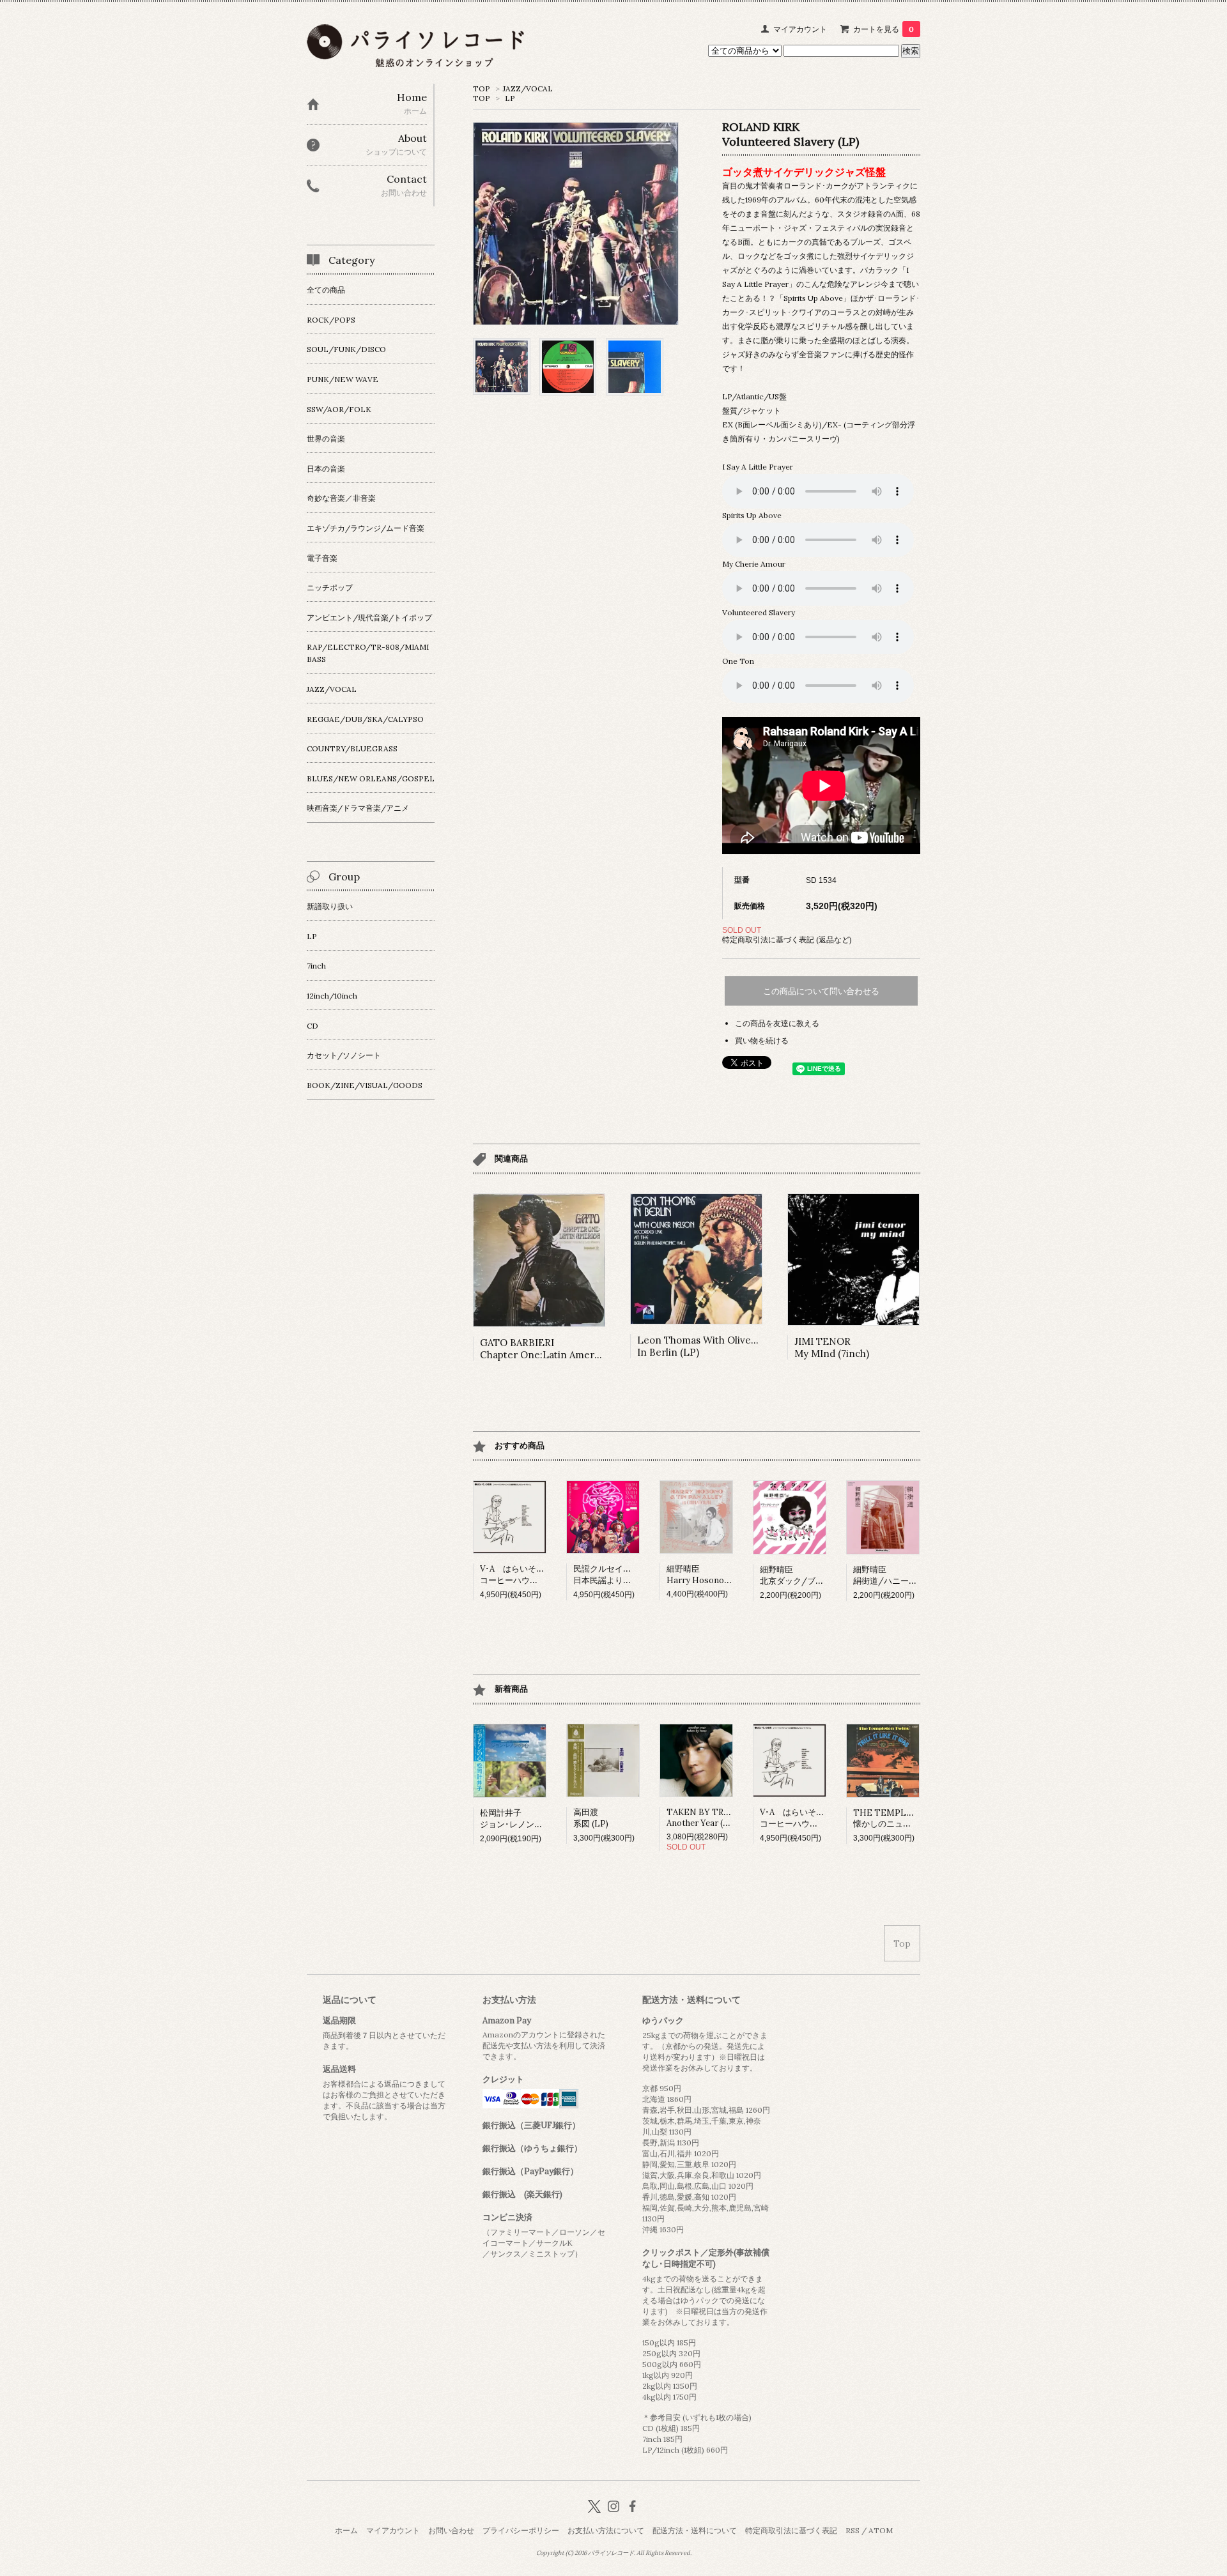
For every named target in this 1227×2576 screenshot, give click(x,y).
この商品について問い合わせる (821, 991)
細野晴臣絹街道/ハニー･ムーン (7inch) (910, 1575)
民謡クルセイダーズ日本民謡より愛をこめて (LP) (628, 1575)
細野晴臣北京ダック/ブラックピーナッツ (821, 1575)
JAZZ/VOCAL (528, 88)
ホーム (346, 2530)
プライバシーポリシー (521, 2530)
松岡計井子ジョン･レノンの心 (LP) (525, 1819)
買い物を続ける (762, 1040)
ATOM (881, 2530)
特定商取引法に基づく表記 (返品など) (787, 939)
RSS (853, 2530)
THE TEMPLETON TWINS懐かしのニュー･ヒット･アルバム (916, 1818)
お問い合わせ (451, 2530)
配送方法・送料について (695, 2530)
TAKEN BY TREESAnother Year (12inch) (708, 1818)
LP (510, 98)
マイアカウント (800, 29)
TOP (482, 88)
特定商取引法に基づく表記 (791, 2530)
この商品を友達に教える (777, 1023)
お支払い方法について (606, 2530)
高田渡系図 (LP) (591, 1818)
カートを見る (884, 29)
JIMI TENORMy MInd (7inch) (832, 1347)
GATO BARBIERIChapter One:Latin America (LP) (554, 1349)
